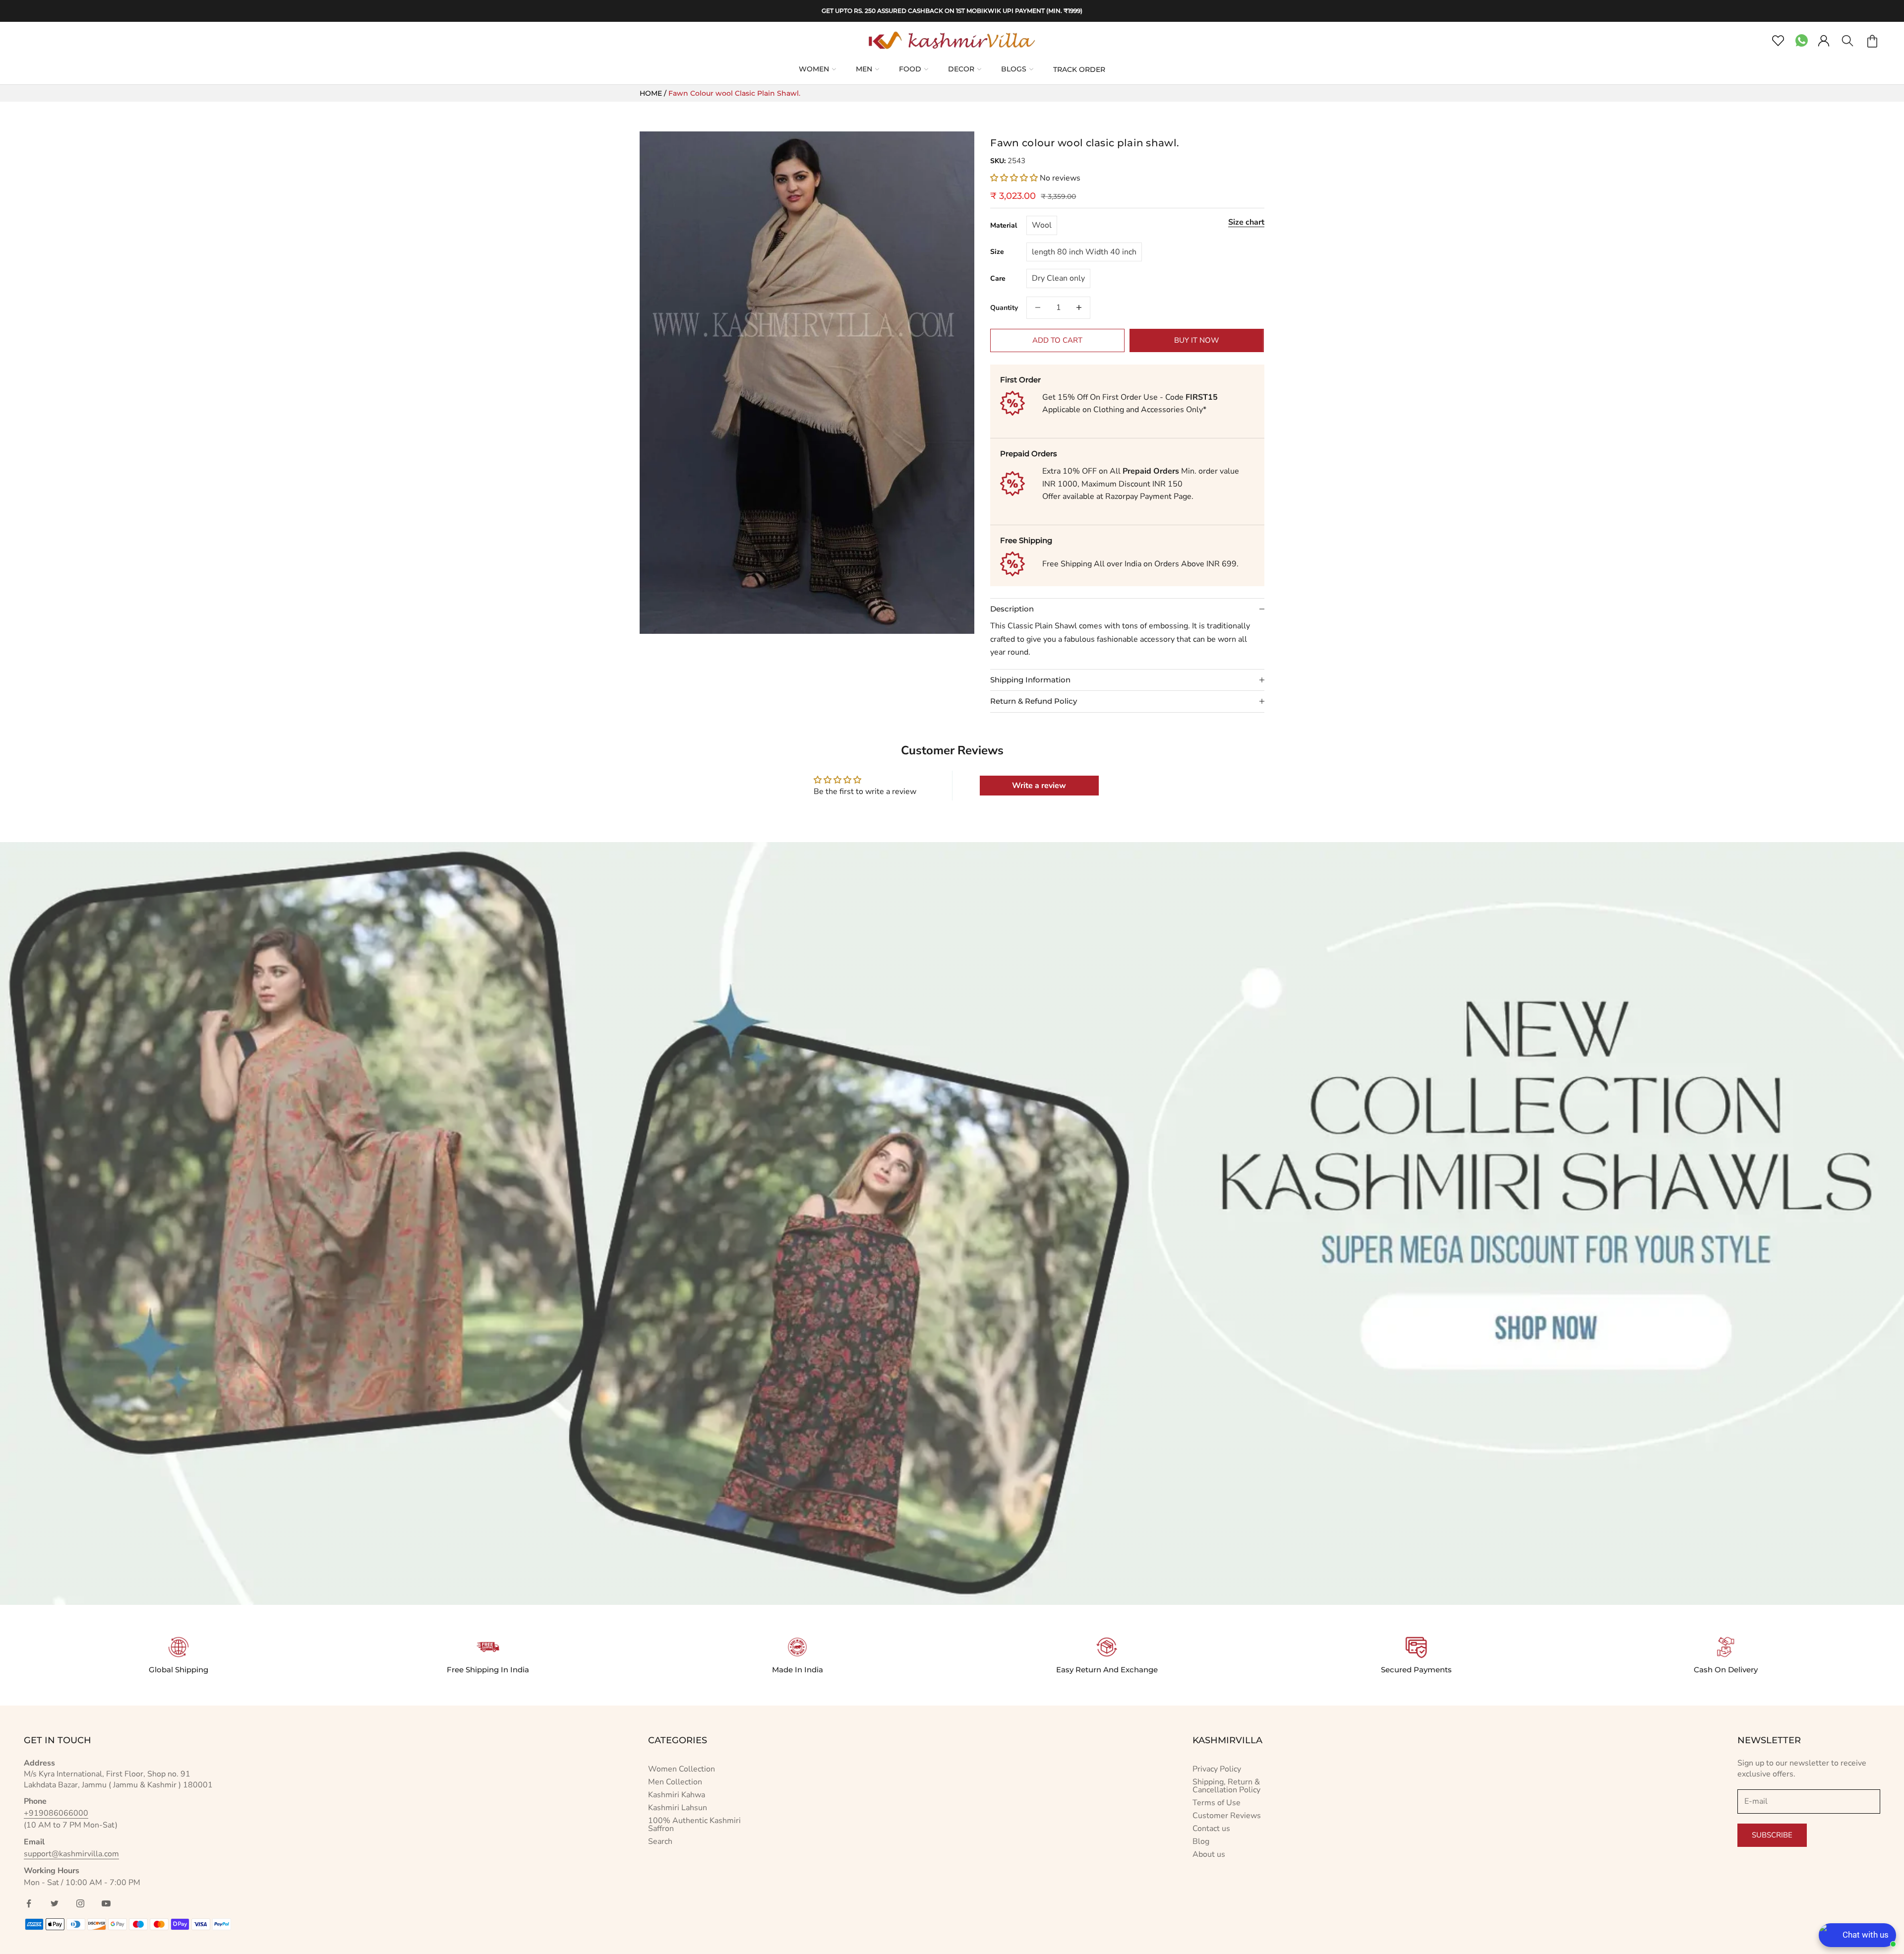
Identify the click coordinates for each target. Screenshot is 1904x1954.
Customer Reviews (1227, 1816)
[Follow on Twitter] (55, 1903)
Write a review (1039, 786)
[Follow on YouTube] (106, 1903)
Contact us (1211, 1829)
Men (864, 69)
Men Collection (675, 1782)
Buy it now (1197, 340)
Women (814, 69)
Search (660, 1841)
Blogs (1014, 69)
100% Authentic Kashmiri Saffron (694, 1825)
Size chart (1246, 222)
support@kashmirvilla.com (71, 1854)
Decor (961, 69)
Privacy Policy (1217, 1769)
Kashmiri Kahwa (677, 1795)
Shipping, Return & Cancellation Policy (1226, 1786)
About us (1209, 1854)
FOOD (910, 69)
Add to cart (1057, 340)
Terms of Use (1217, 1803)
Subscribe (1772, 1835)
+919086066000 (56, 1813)
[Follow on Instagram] (80, 1903)
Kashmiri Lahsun (678, 1808)
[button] (1014, 178)
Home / (654, 93)
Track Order (1079, 69)
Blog (1201, 1841)
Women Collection (682, 1769)
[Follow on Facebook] (29, 1903)
